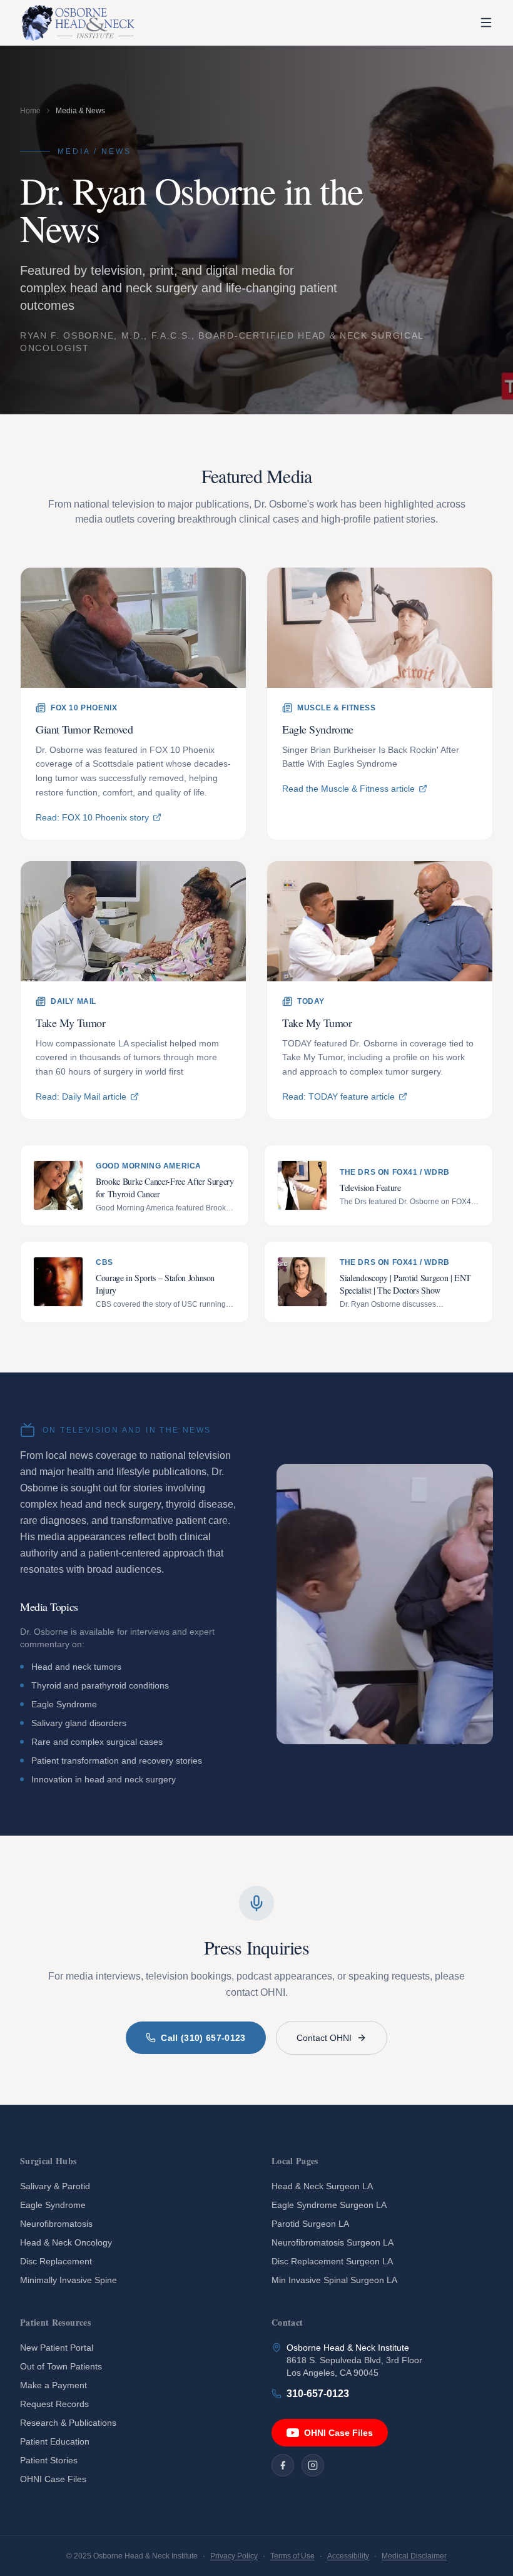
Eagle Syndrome (53, 2205)
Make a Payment (53, 2385)
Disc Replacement (56, 2261)
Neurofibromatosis (56, 2224)
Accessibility (348, 2556)
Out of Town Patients (61, 2366)
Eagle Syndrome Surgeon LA (329, 2205)
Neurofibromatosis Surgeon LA (333, 2242)
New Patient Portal (57, 2348)
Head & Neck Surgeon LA (322, 2186)
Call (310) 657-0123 (203, 2038)
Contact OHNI (324, 2038)
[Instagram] (313, 2465)
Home (30, 111)
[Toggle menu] (486, 23)
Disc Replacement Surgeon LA (332, 2261)
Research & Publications (68, 2423)
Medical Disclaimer (414, 2556)
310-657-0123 (318, 2394)
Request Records (54, 2404)
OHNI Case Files (53, 2479)
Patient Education (55, 2441)
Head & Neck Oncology (66, 2242)
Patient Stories (49, 2460)
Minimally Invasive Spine (69, 2280)
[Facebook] (283, 2465)
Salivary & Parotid (55, 2186)
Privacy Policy (234, 2556)
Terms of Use (292, 2556)
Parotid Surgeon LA (310, 2224)
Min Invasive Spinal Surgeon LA (334, 2280)
